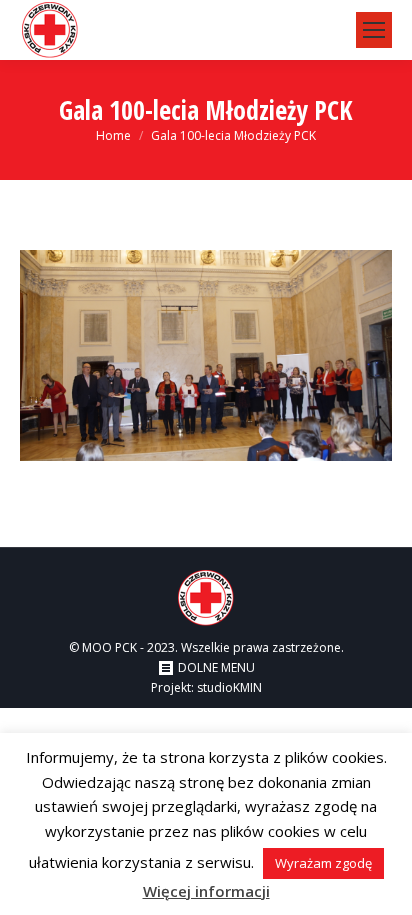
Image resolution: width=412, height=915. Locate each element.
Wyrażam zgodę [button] (323, 863)
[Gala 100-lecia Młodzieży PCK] (206, 355)
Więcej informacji (206, 891)
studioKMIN (229, 687)
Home (113, 135)
